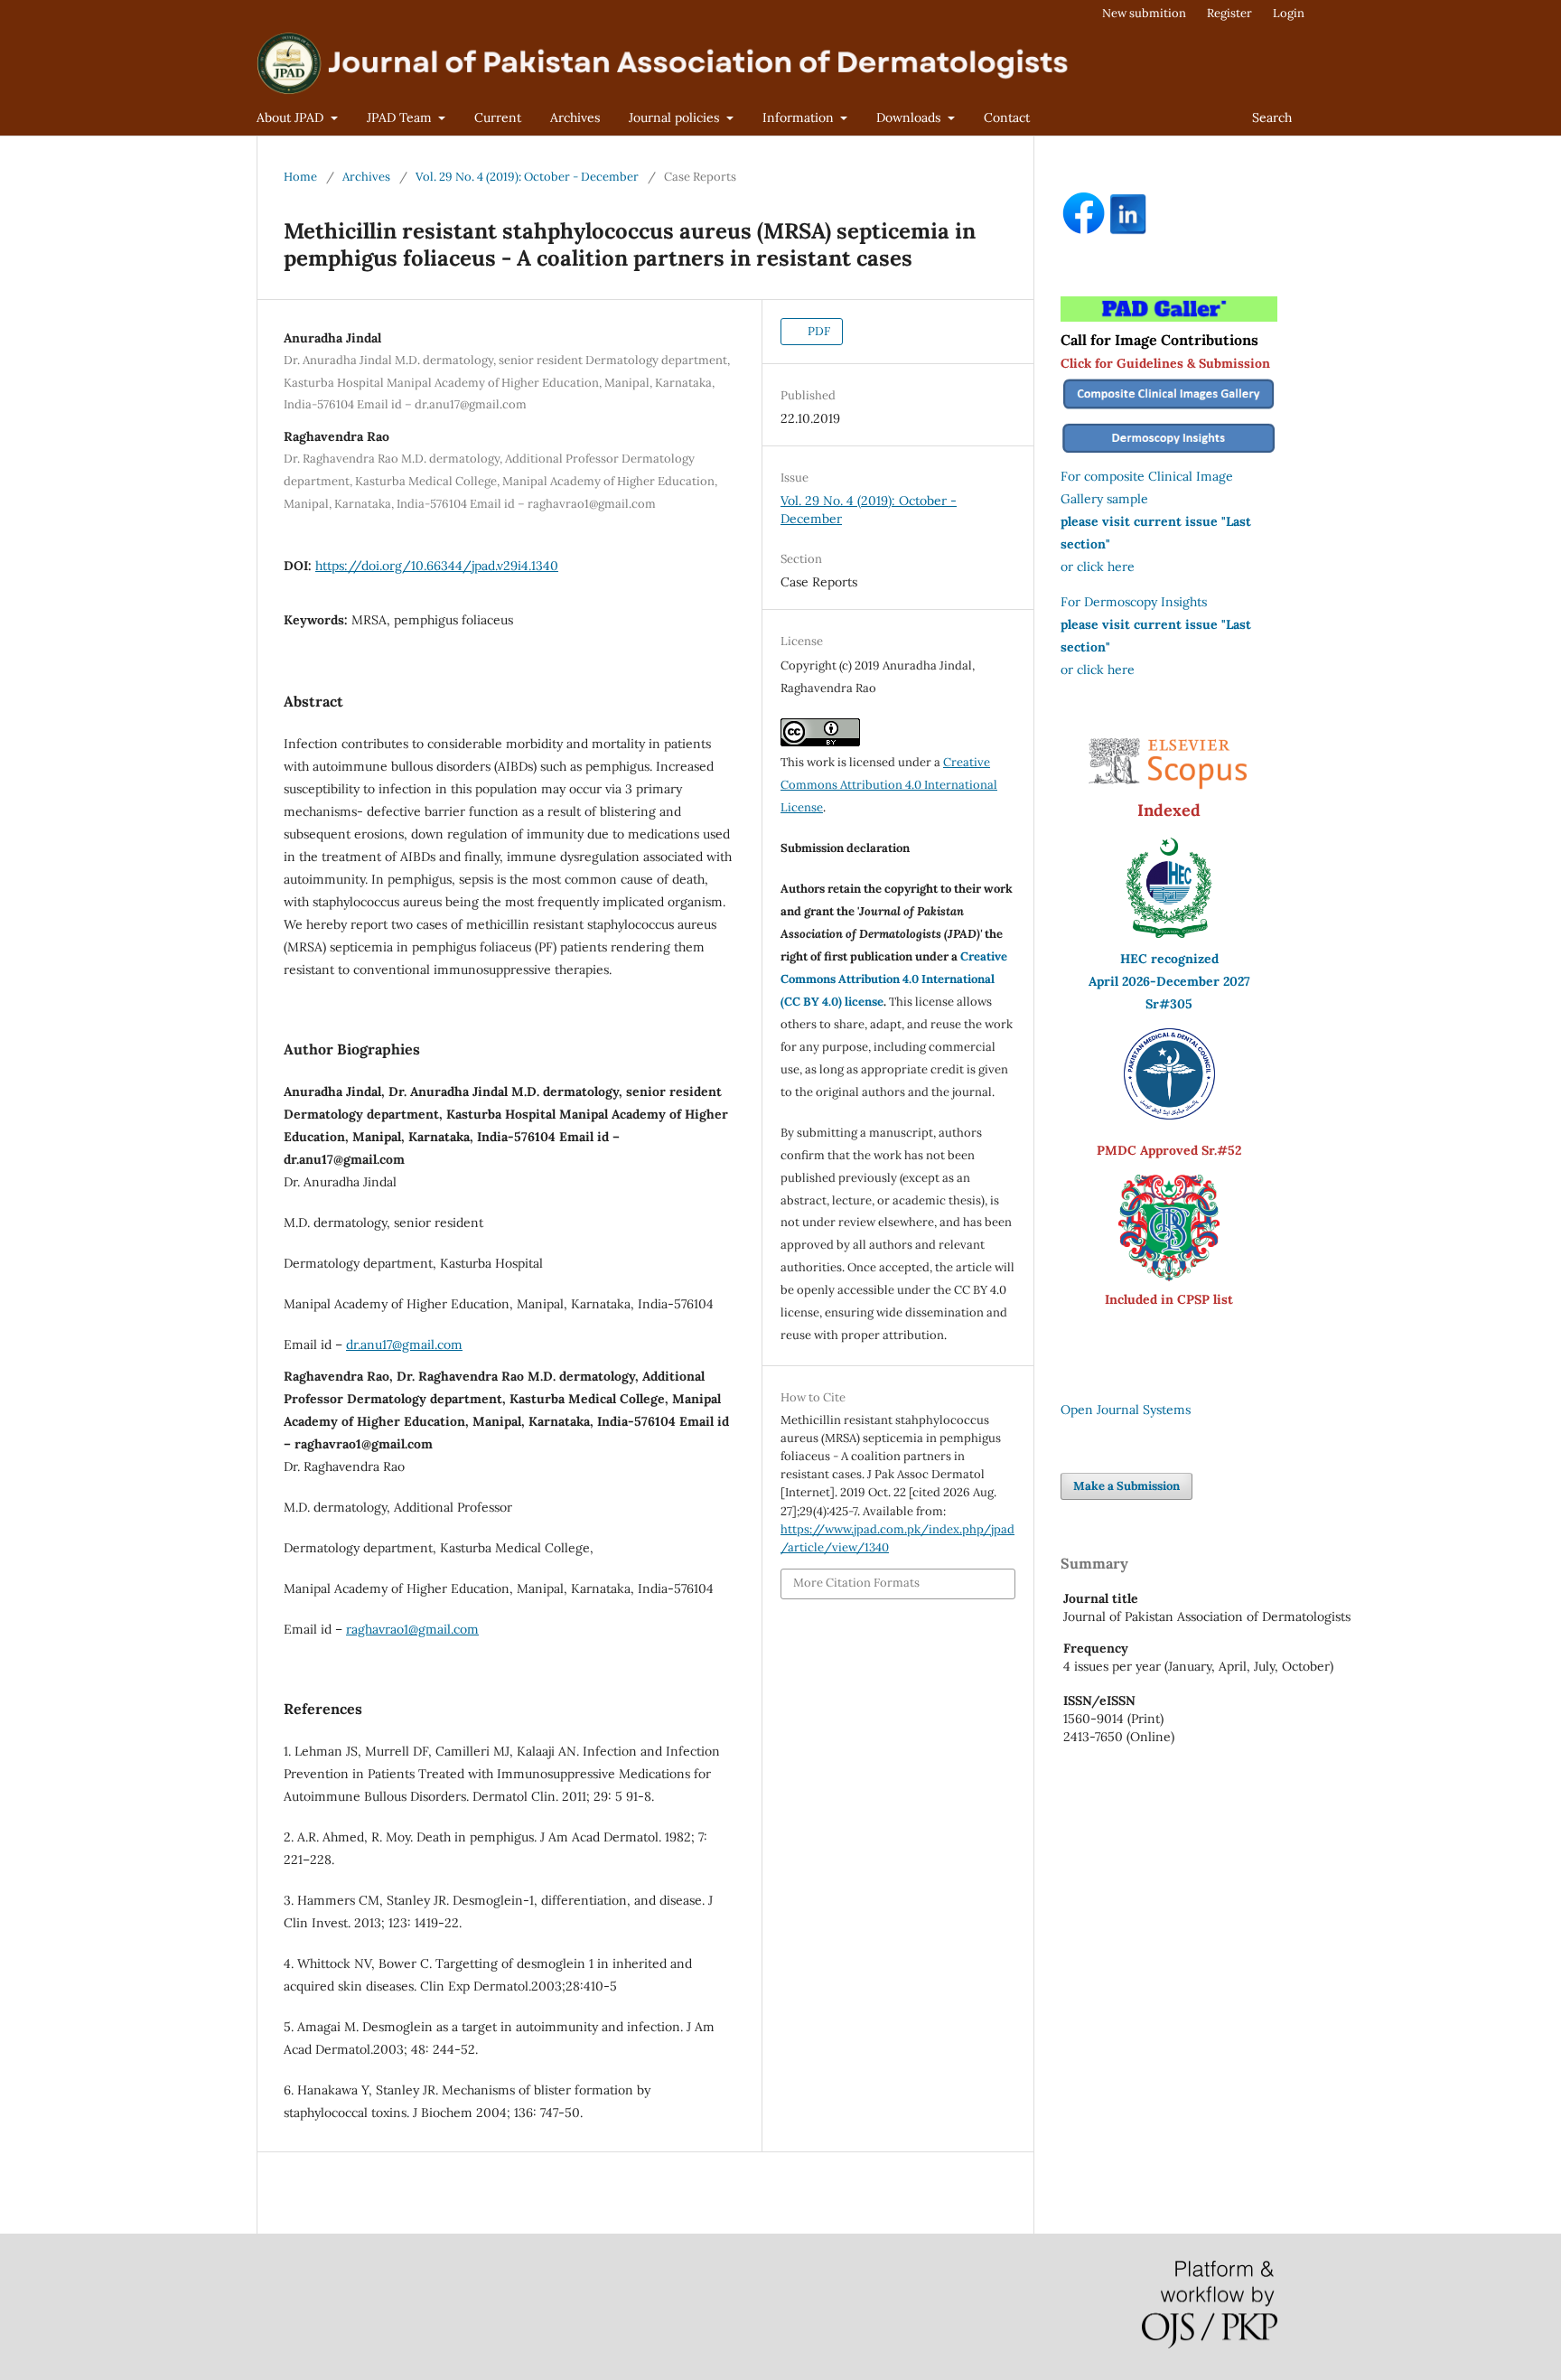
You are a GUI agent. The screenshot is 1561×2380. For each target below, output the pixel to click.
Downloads (910, 117)
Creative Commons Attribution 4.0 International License (889, 785)
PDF (818, 331)
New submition (1144, 13)
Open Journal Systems (1126, 1410)
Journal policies (676, 117)
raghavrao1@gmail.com (412, 1629)
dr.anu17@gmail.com (404, 1345)
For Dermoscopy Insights (1134, 602)
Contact (1007, 117)
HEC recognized (1169, 959)
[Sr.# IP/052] (1169, 1115)
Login (1289, 13)
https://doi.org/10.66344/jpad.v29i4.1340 (437, 566)
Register (1229, 13)
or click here (1098, 567)
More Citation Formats (856, 1583)
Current (498, 117)
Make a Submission (1126, 1486)
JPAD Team (401, 117)
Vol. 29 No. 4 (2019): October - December (527, 177)
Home (300, 177)
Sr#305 (1169, 1004)
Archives (575, 117)
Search (1272, 117)
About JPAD (292, 117)
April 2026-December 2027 (1169, 981)
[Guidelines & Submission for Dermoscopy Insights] (1169, 454)
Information (800, 117)
